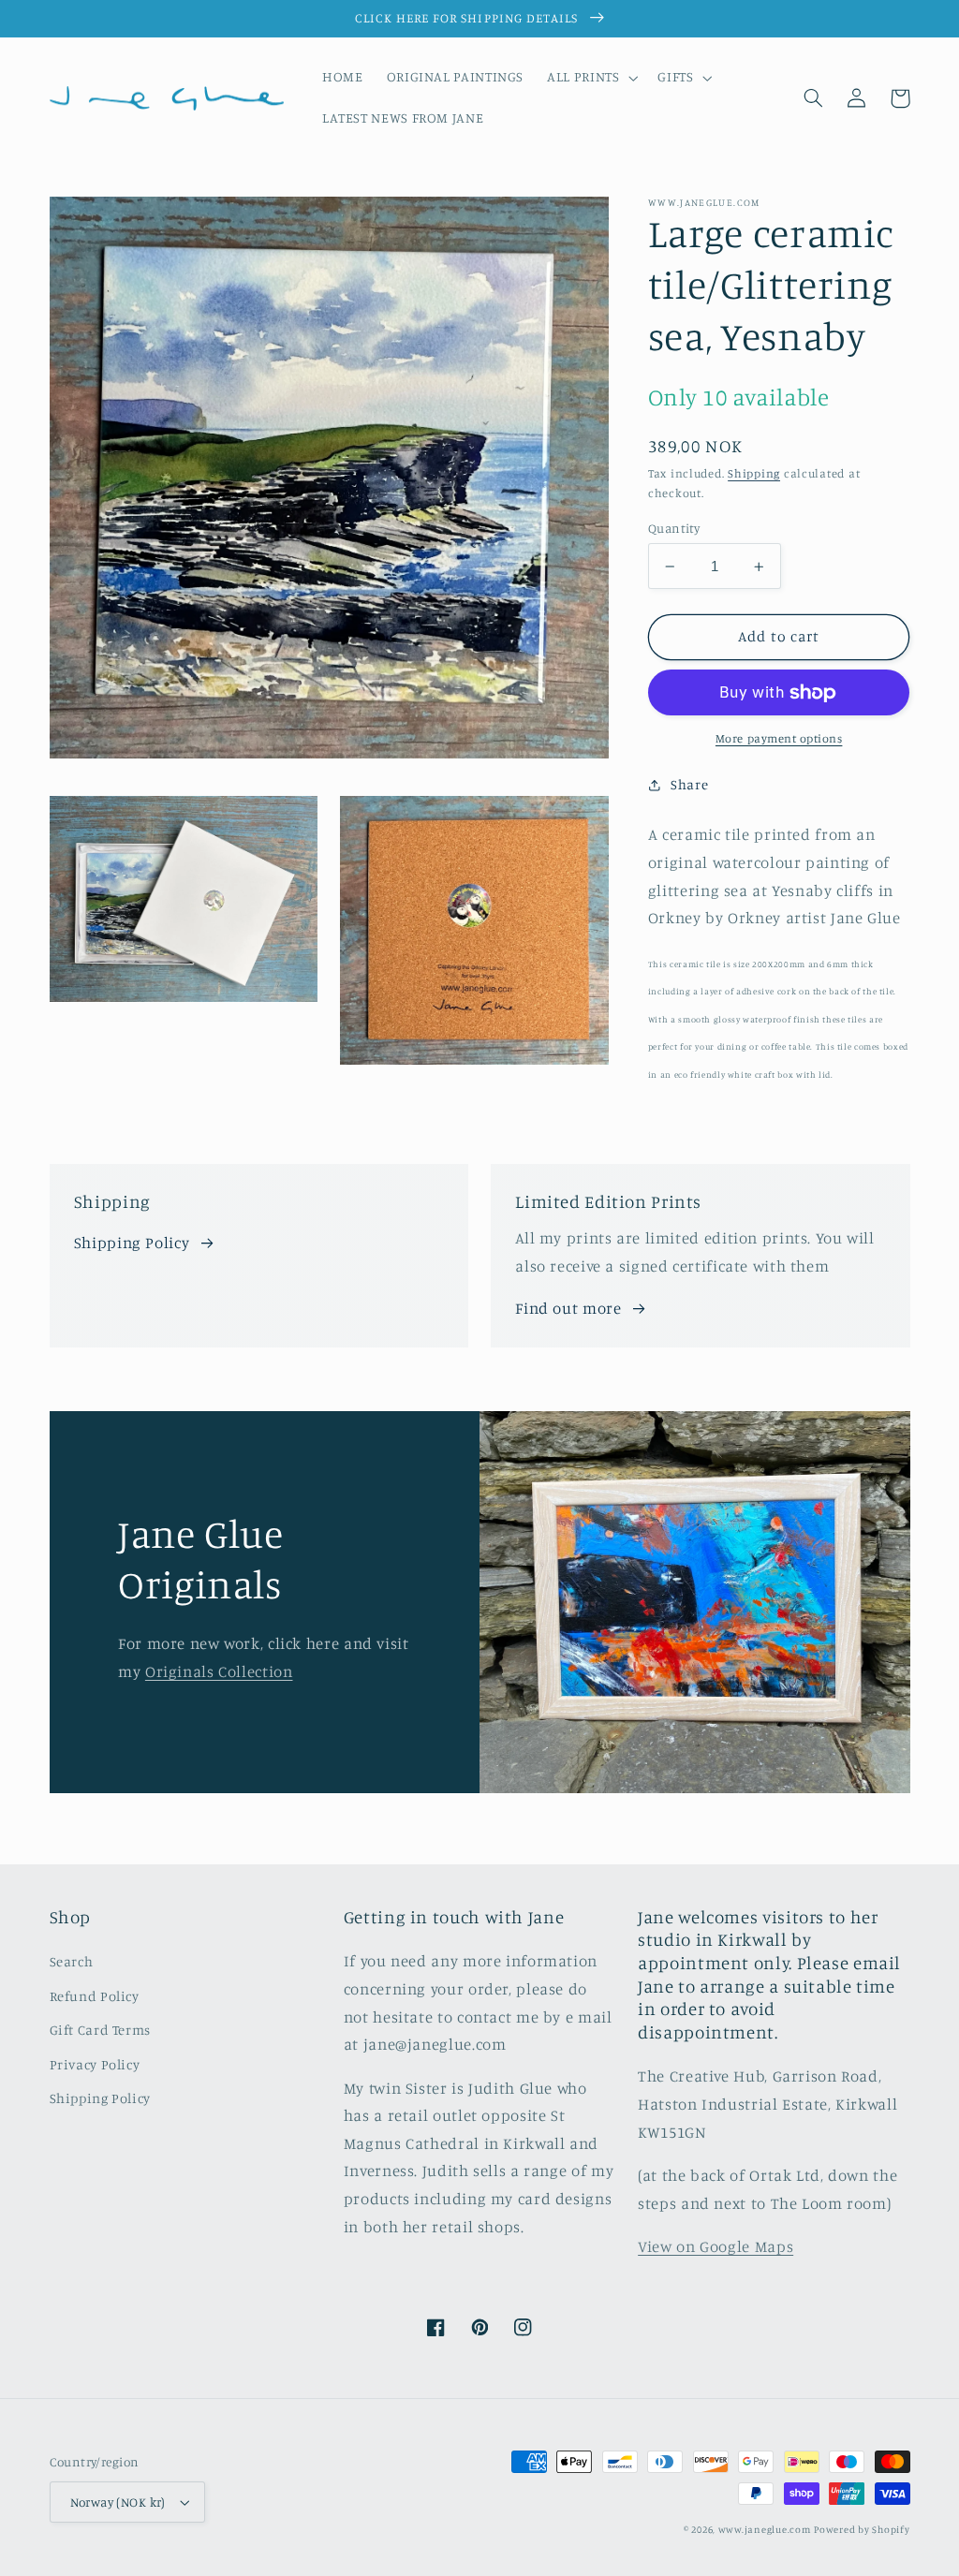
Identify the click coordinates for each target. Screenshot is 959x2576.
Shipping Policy (132, 1243)
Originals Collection (219, 1671)
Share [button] (689, 784)
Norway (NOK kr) (118, 2502)
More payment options (779, 738)
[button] (591, 78)
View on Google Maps (716, 2246)
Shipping (754, 473)
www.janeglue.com (765, 2529)
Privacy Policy (95, 2064)
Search (72, 1961)
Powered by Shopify (862, 2529)
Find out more (568, 1308)
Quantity (674, 528)
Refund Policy (95, 1996)
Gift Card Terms (100, 2030)
